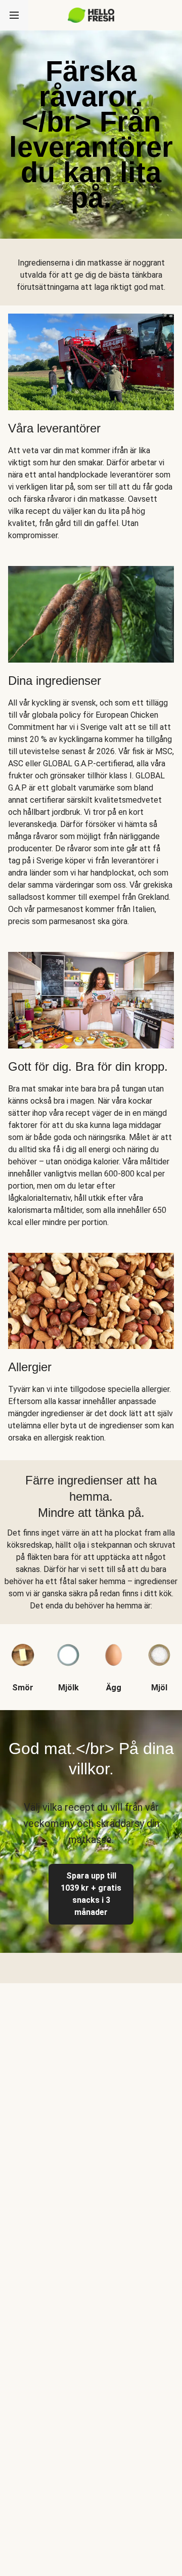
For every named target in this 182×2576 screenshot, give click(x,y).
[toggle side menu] (14, 15)
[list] (91, 1659)
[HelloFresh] (91, 15)
